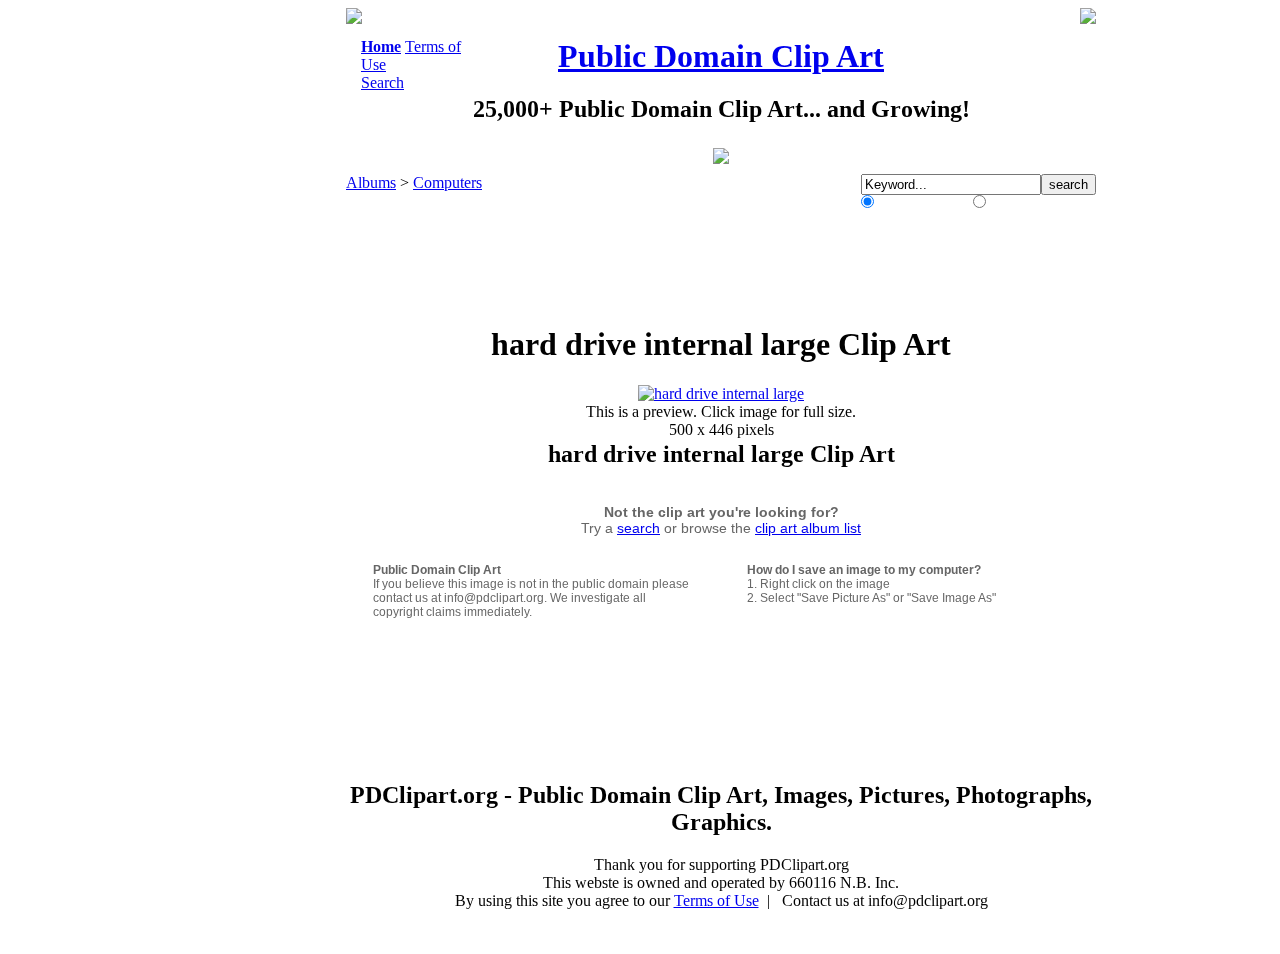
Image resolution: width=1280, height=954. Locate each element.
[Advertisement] (264, 308)
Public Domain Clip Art (721, 56)
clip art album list (808, 528)
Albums (371, 182)
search (638, 528)
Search (382, 82)
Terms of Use (716, 900)
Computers (447, 182)
